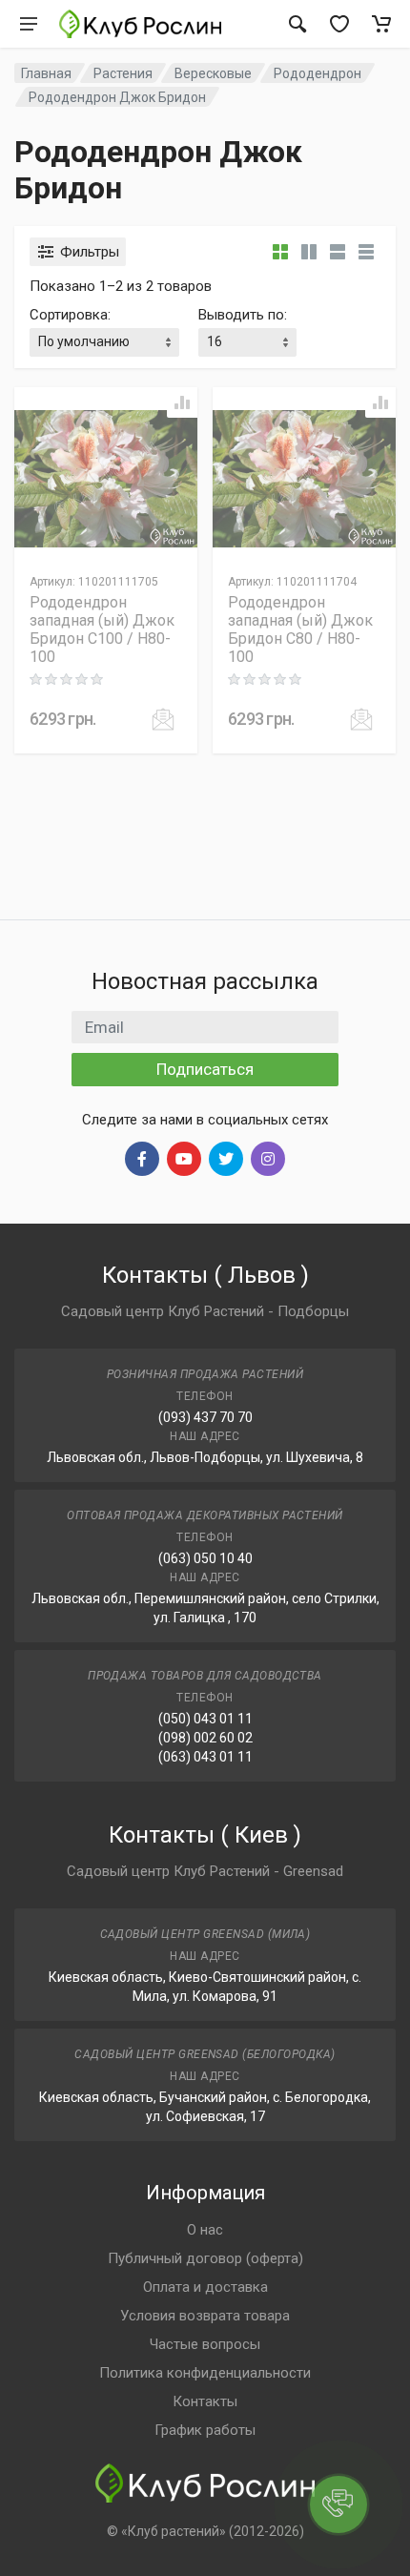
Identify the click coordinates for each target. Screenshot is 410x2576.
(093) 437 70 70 (205, 1417)
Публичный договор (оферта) (205, 2258)
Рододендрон (318, 73)
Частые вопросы (205, 2344)
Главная (46, 73)
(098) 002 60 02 (205, 1738)
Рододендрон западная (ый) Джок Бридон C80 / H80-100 (300, 629)
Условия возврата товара (205, 2316)
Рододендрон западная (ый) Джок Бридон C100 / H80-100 (102, 629)
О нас (205, 2230)
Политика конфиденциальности (205, 2373)
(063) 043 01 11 (205, 1757)
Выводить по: (243, 315)
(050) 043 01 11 (205, 1719)
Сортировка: (70, 315)
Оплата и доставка (205, 2287)
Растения (123, 73)
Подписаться (205, 1069)
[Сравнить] (182, 402)
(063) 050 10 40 (205, 1558)
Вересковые (213, 73)
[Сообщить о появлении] (163, 719)
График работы (205, 2430)
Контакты (205, 2401)
